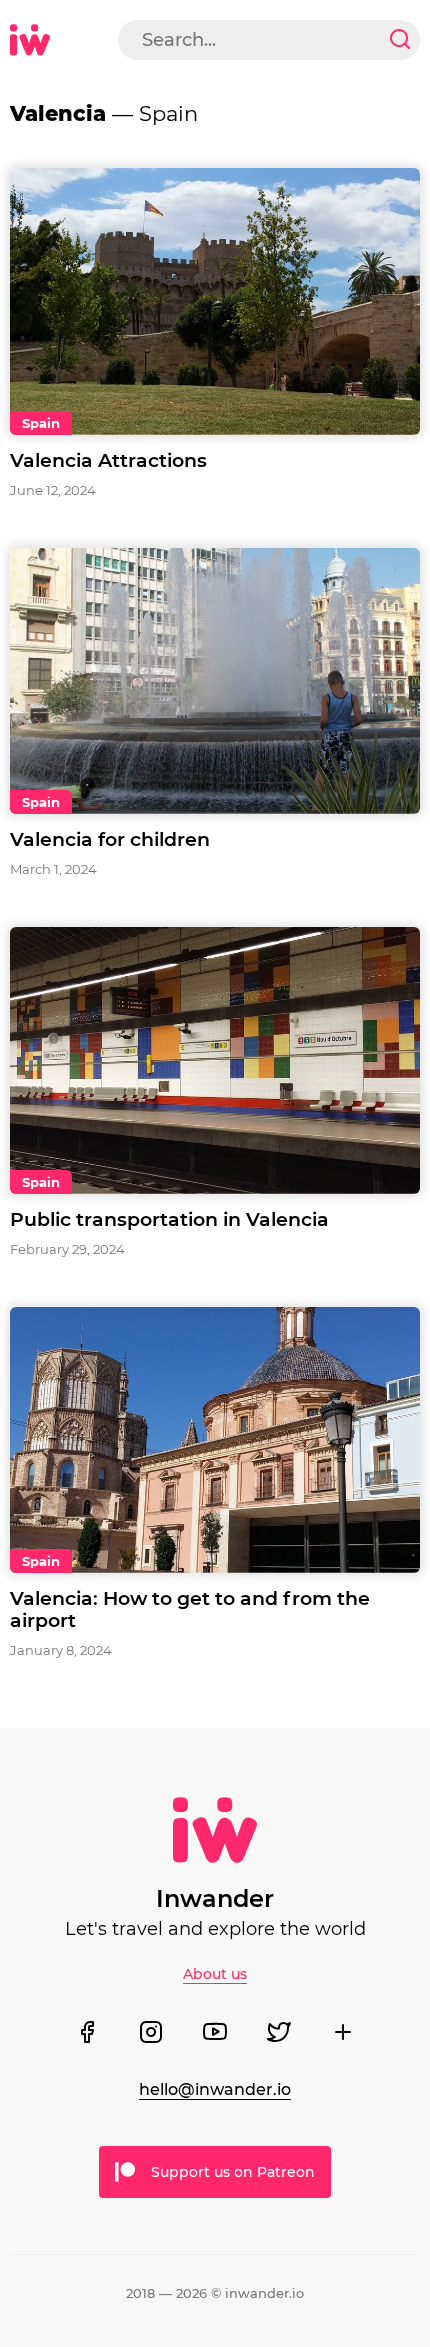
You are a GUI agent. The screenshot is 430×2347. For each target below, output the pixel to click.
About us (215, 1974)
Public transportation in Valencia (169, 1219)
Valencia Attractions (108, 460)
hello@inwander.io (215, 2089)
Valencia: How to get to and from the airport (190, 1609)
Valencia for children (110, 839)
